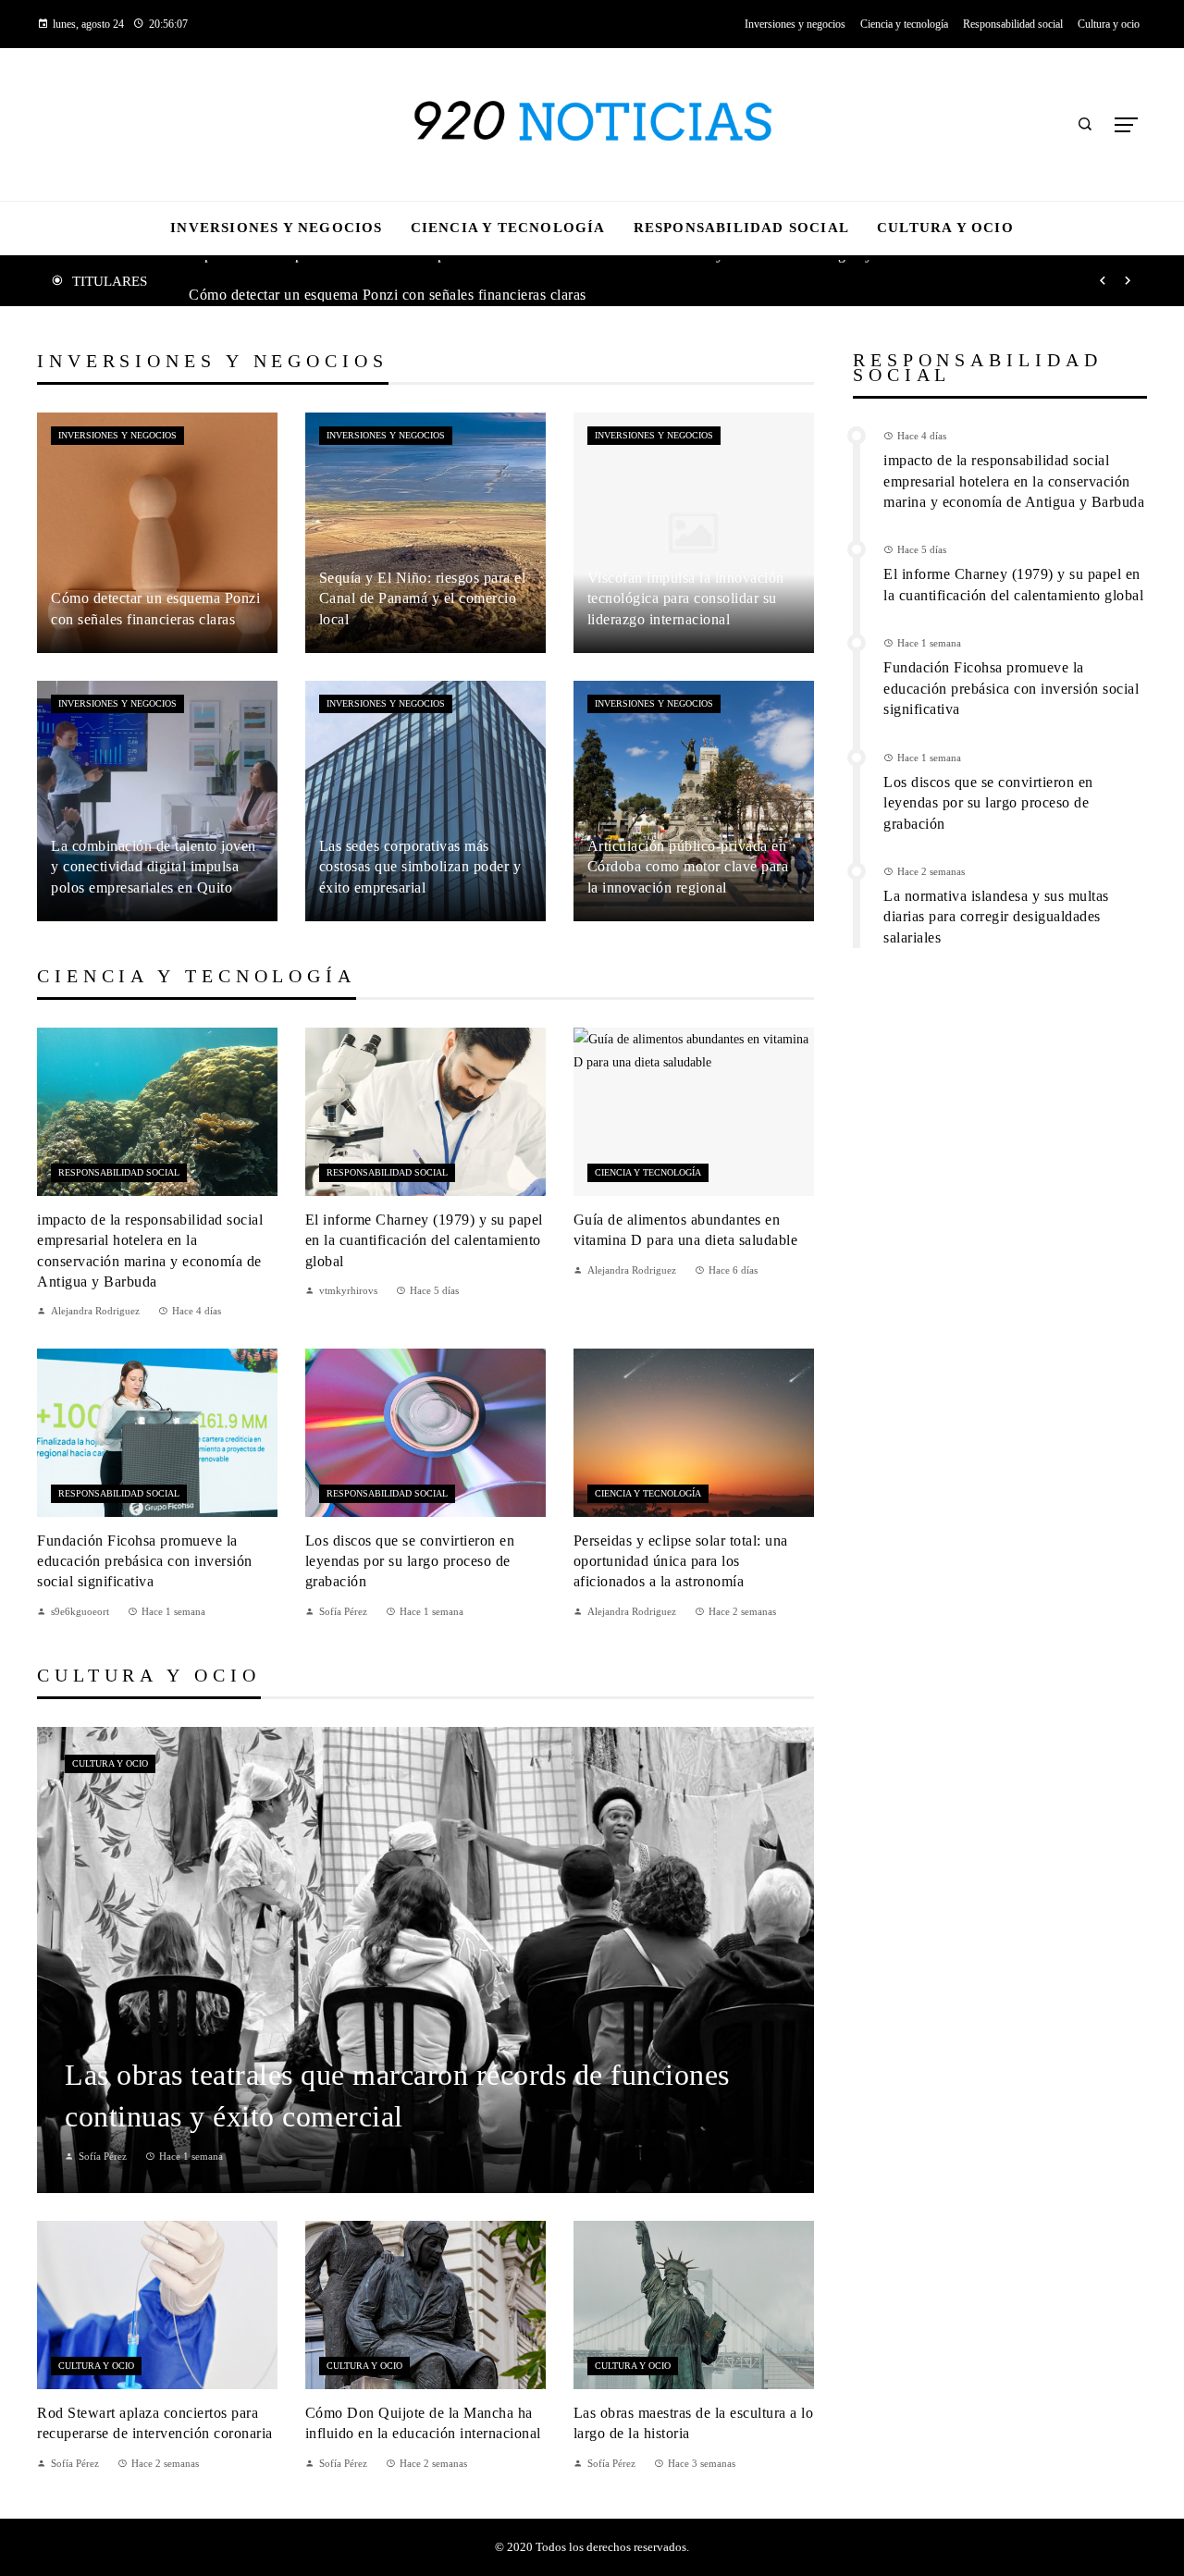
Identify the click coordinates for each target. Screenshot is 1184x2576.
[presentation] (1103, 281)
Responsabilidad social (119, 1172)
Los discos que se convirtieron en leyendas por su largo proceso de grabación (410, 1561)
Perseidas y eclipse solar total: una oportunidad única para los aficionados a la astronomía (681, 1561)
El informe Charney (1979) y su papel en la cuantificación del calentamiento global (424, 1240)
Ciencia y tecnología (648, 1172)
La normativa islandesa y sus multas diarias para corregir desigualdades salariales (996, 917)
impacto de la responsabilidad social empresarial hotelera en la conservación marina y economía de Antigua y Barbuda (1014, 481)
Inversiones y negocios (117, 435)
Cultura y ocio (110, 1763)
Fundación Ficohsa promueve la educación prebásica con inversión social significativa (145, 1561)
